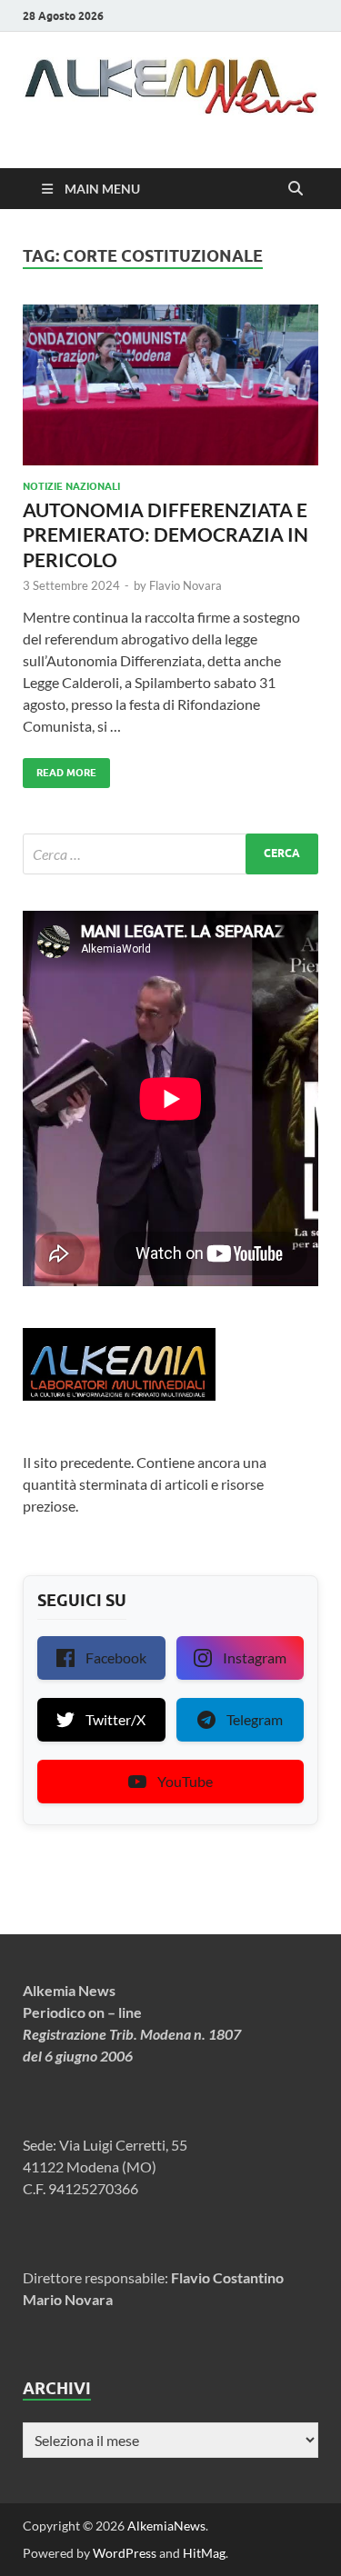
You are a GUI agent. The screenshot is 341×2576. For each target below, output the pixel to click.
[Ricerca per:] (170, 854)
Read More (60, 769)
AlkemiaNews (166, 2526)
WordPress (125, 2553)
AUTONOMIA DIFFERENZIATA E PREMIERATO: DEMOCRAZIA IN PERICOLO (165, 534)
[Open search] (296, 189)
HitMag (204, 2553)
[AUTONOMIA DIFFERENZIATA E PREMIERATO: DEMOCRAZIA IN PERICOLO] (170, 385)
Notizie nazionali (71, 486)
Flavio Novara (186, 585)
